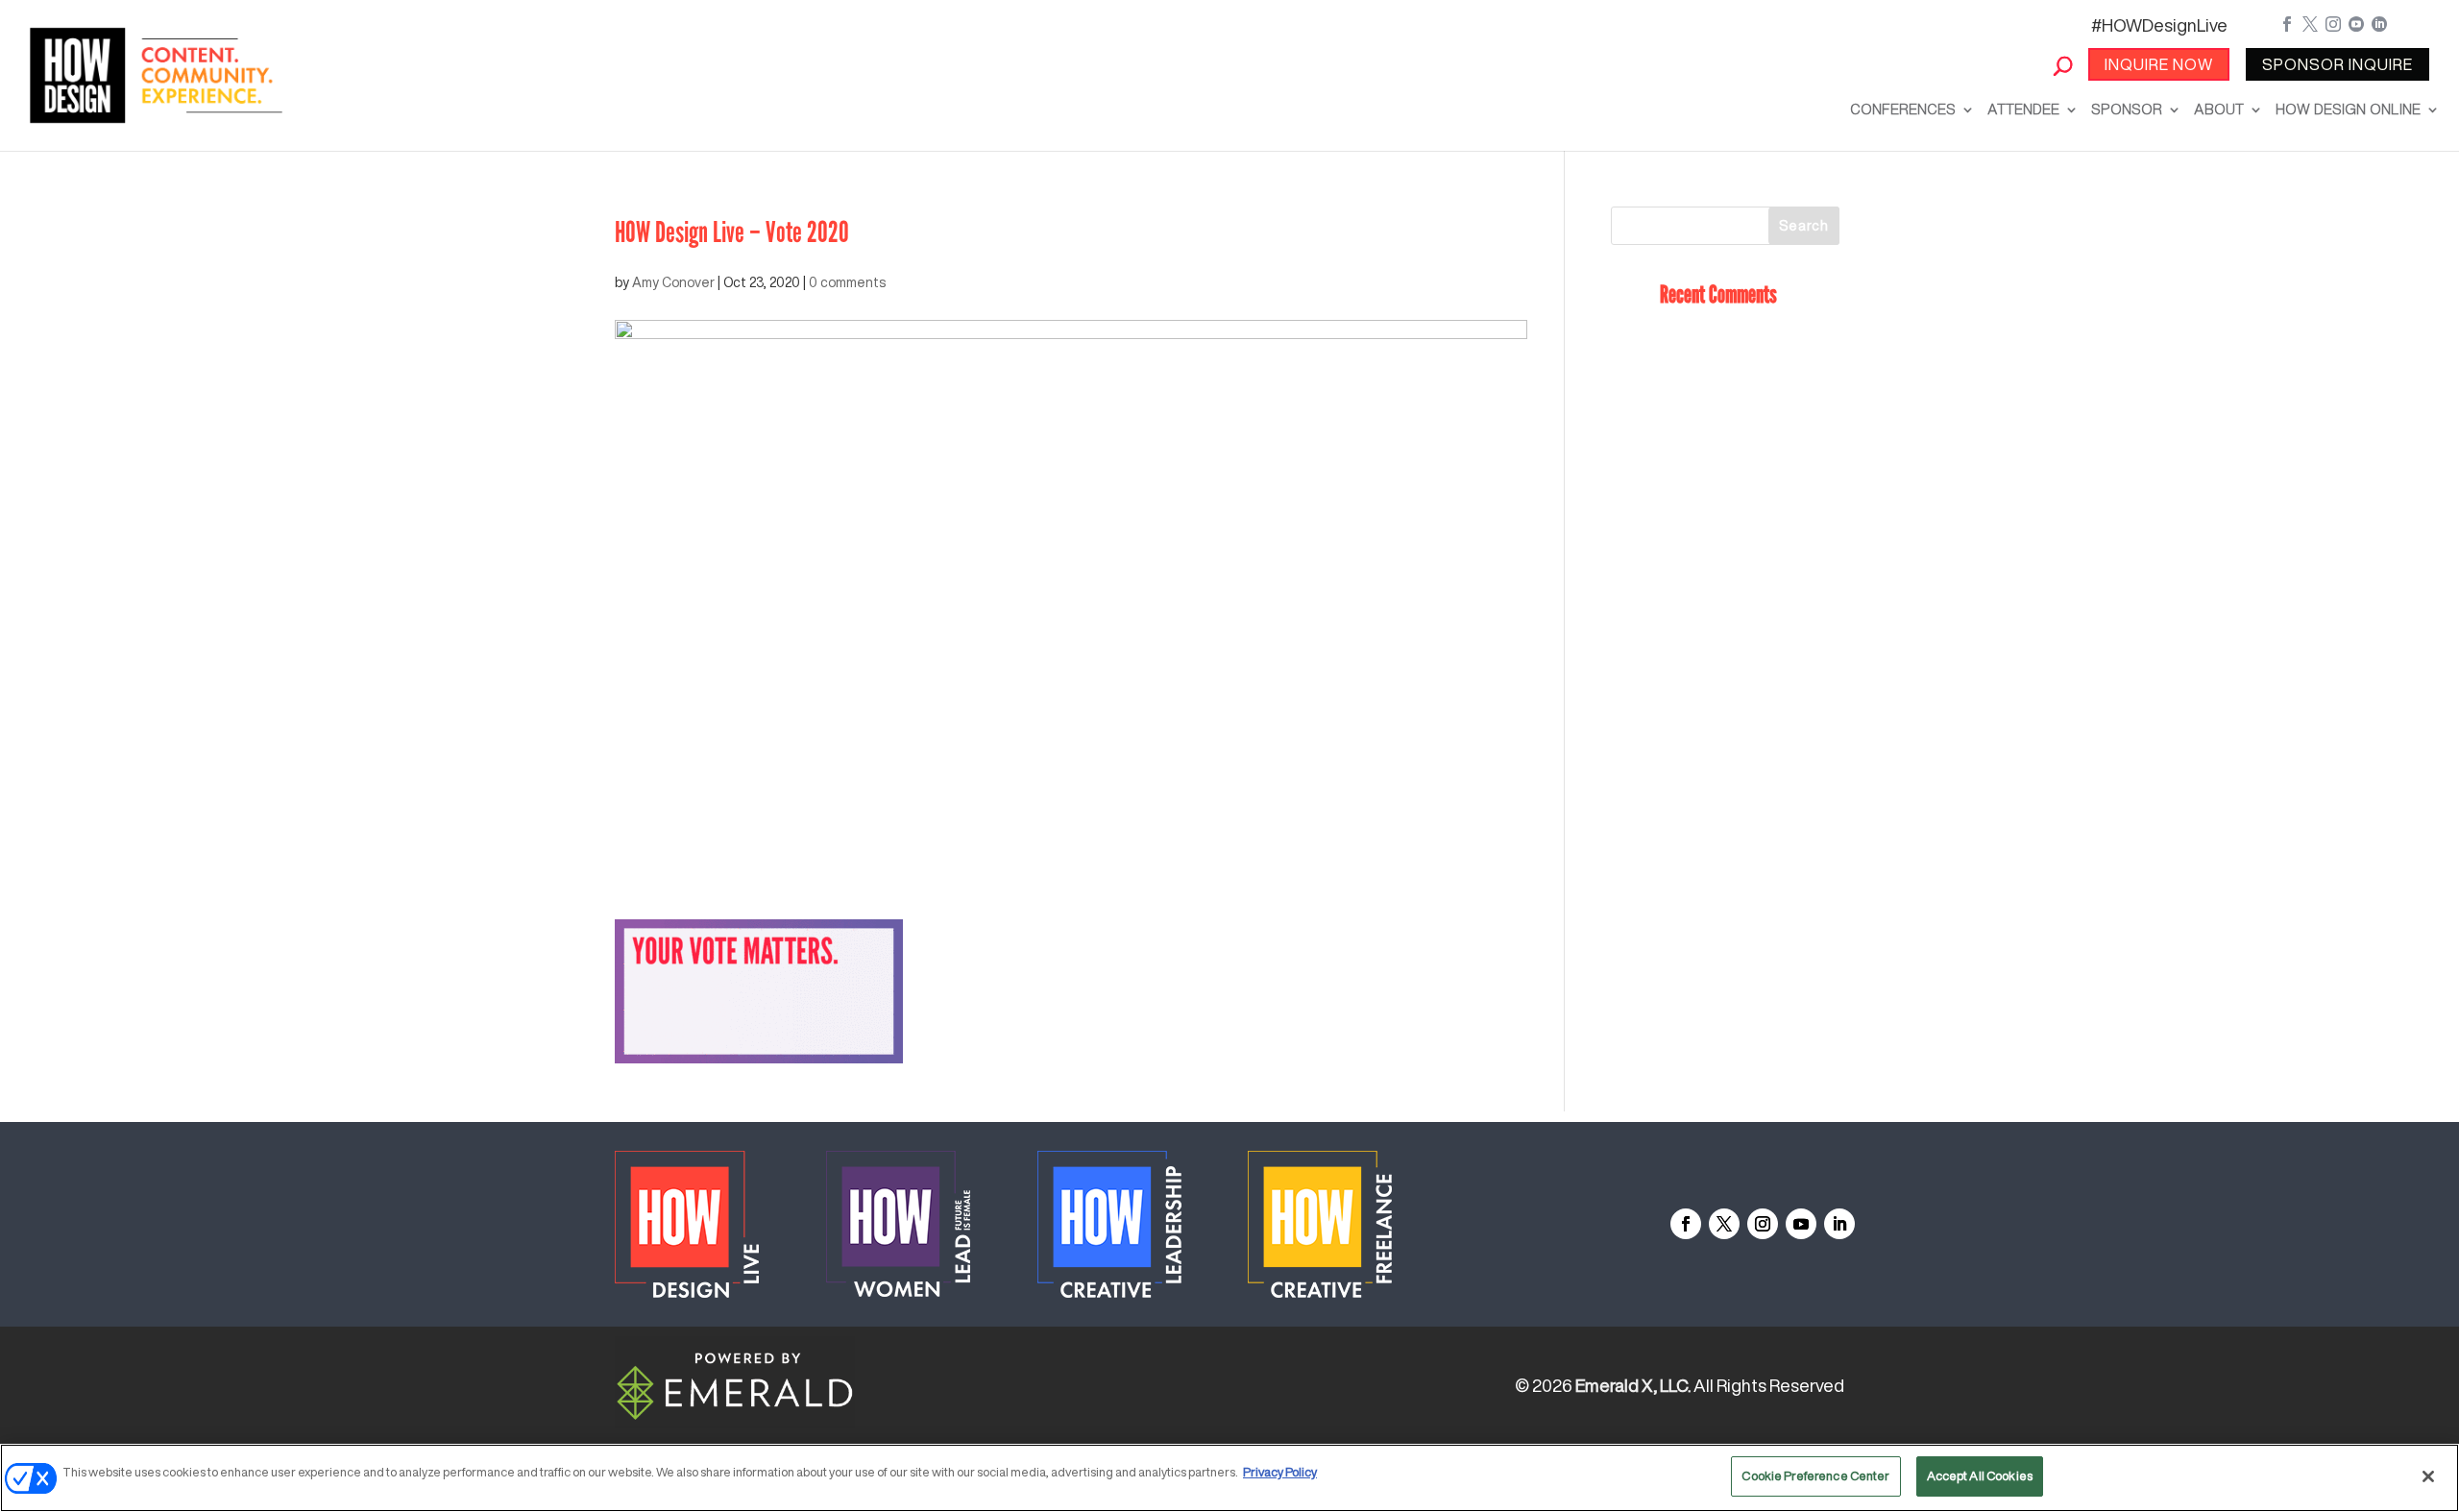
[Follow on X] (1724, 1224)
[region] (1229, 1478)
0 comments (847, 282)
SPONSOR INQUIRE (2337, 64)
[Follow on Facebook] (1686, 1224)
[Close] (2428, 1476)
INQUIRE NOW (2159, 64)
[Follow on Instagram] (1763, 1224)
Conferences (1903, 109)
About (2219, 109)
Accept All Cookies (1980, 1476)
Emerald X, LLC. (1633, 1385)
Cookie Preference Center (1815, 1476)
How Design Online (2348, 109)
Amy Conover (673, 282)
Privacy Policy (1280, 1472)
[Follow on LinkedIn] (1839, 1224)
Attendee (2023, 109)
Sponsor (2127, 109)
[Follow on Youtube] (1801, 1224)
